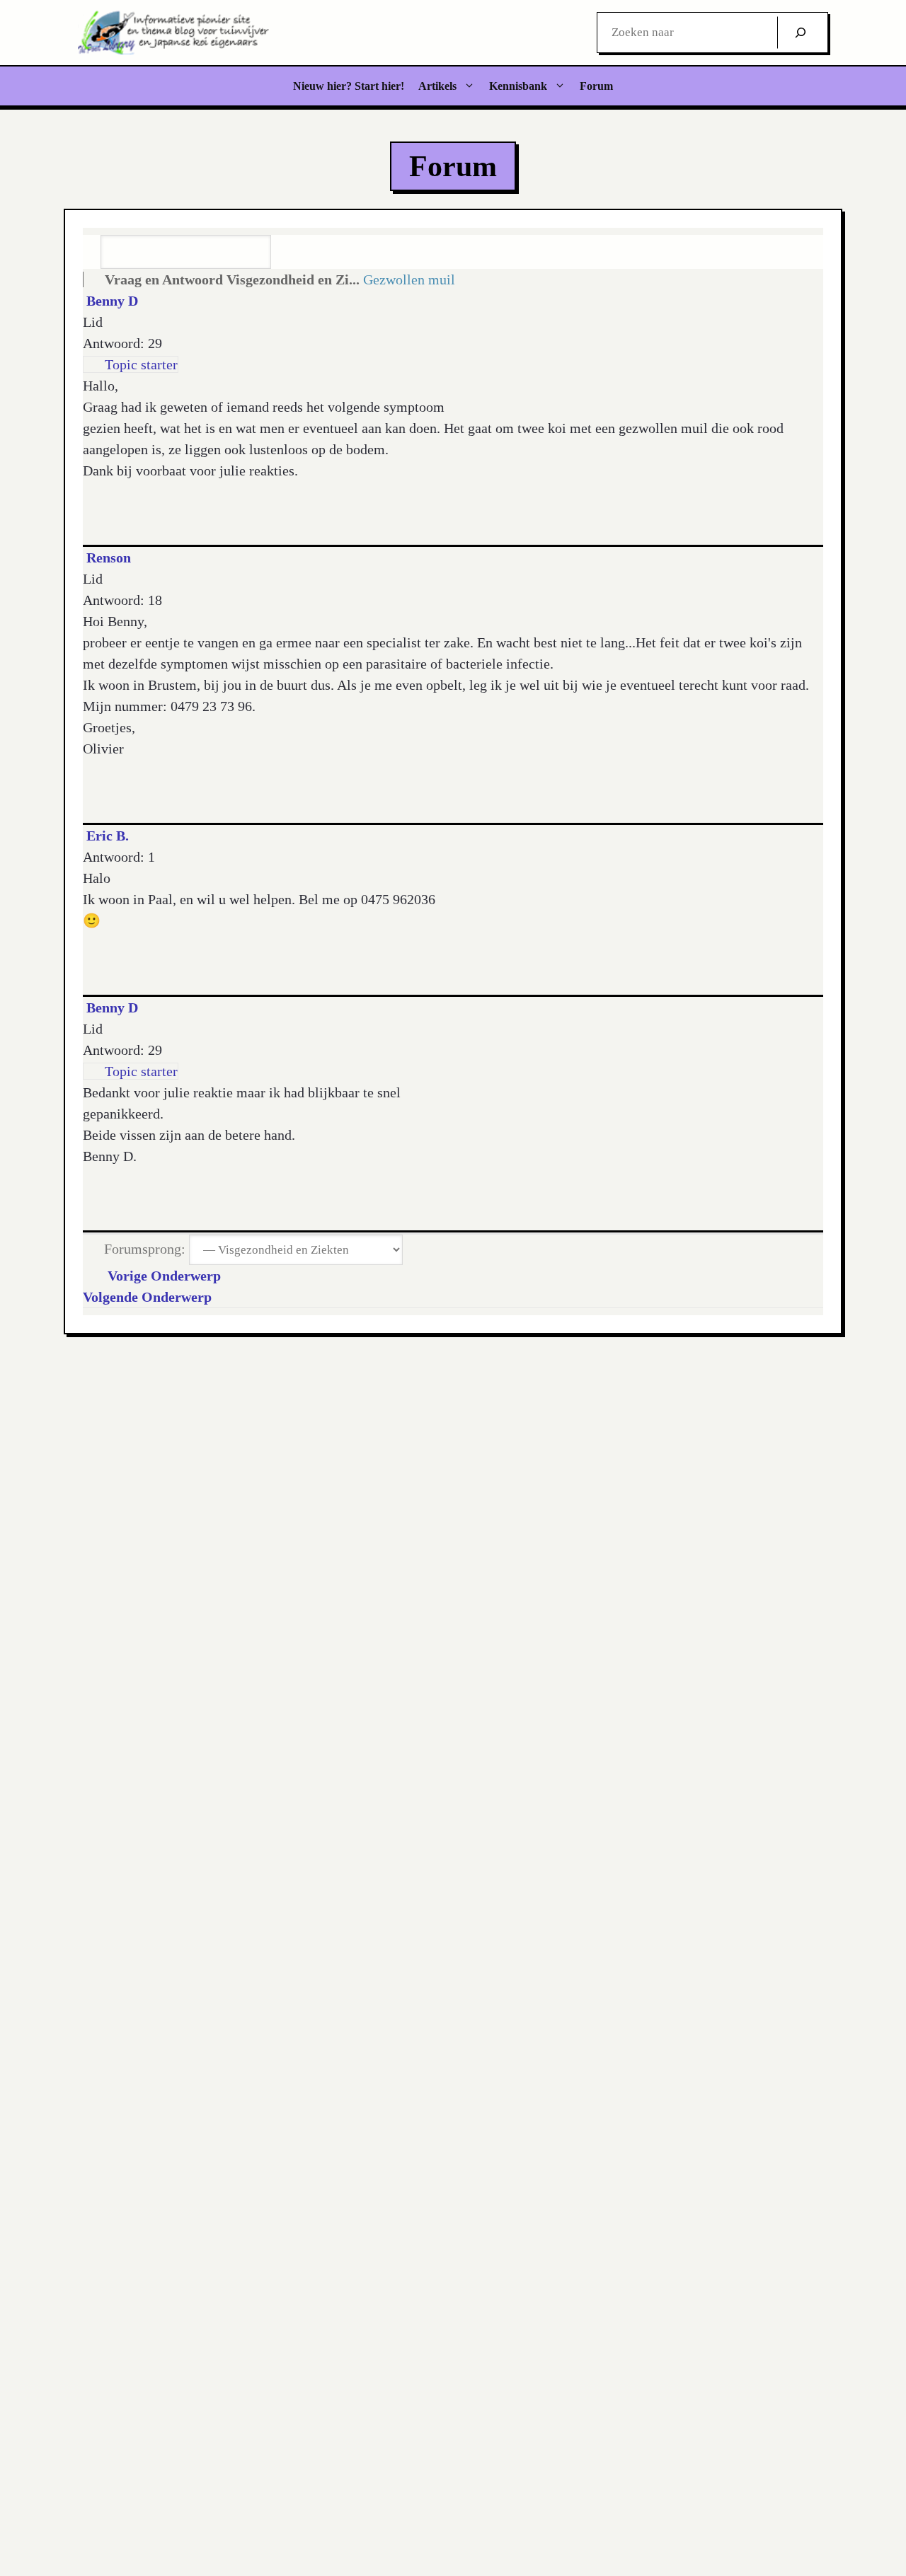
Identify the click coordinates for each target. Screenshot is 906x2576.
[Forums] (92, 279)
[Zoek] (801, 33)
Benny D (112, 301)
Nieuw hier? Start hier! (349, 86)
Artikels (437, 86)
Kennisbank (518, 86)
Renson (109, 558)
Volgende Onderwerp (151, 1297)
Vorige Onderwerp (161, 1276)
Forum (596, 86)
